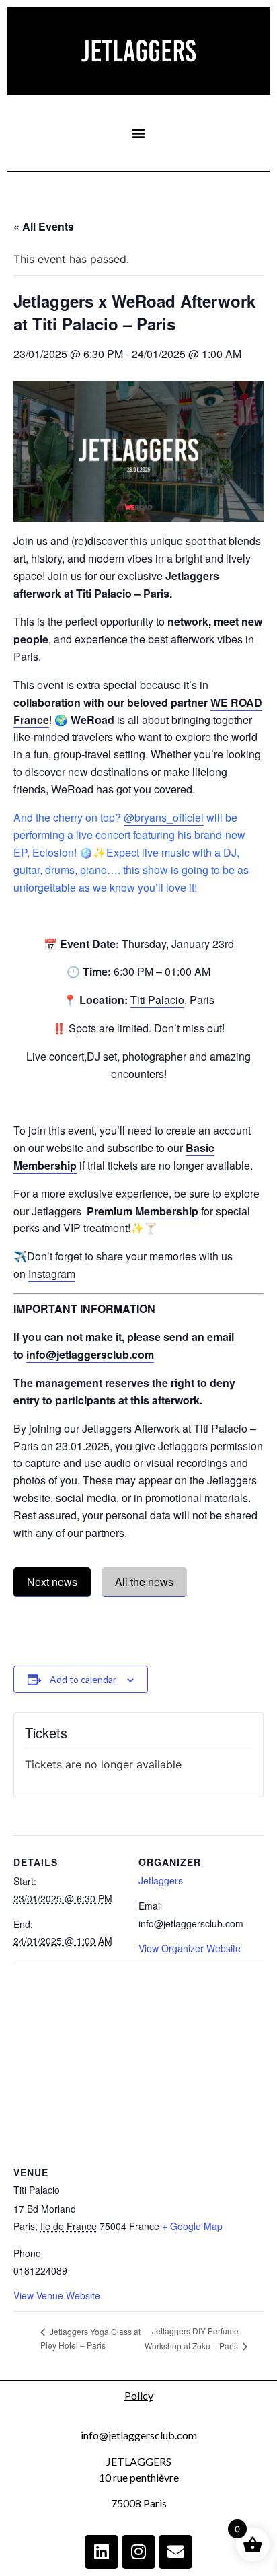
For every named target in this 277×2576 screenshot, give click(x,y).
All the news (144, 1582)
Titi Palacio (157, 1000)
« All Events (44, 226)
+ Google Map (192, 2226)
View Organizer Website (190, 1948)
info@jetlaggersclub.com (90, 1354)
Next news (52, 1582)
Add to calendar (83, 1679)
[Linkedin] (102, 2552)
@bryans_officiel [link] (164, 817)
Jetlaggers (161, 1880)
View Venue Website (57, 2295)
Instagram (52, 1274)
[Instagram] (138, 2552)
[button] (139, 133)
